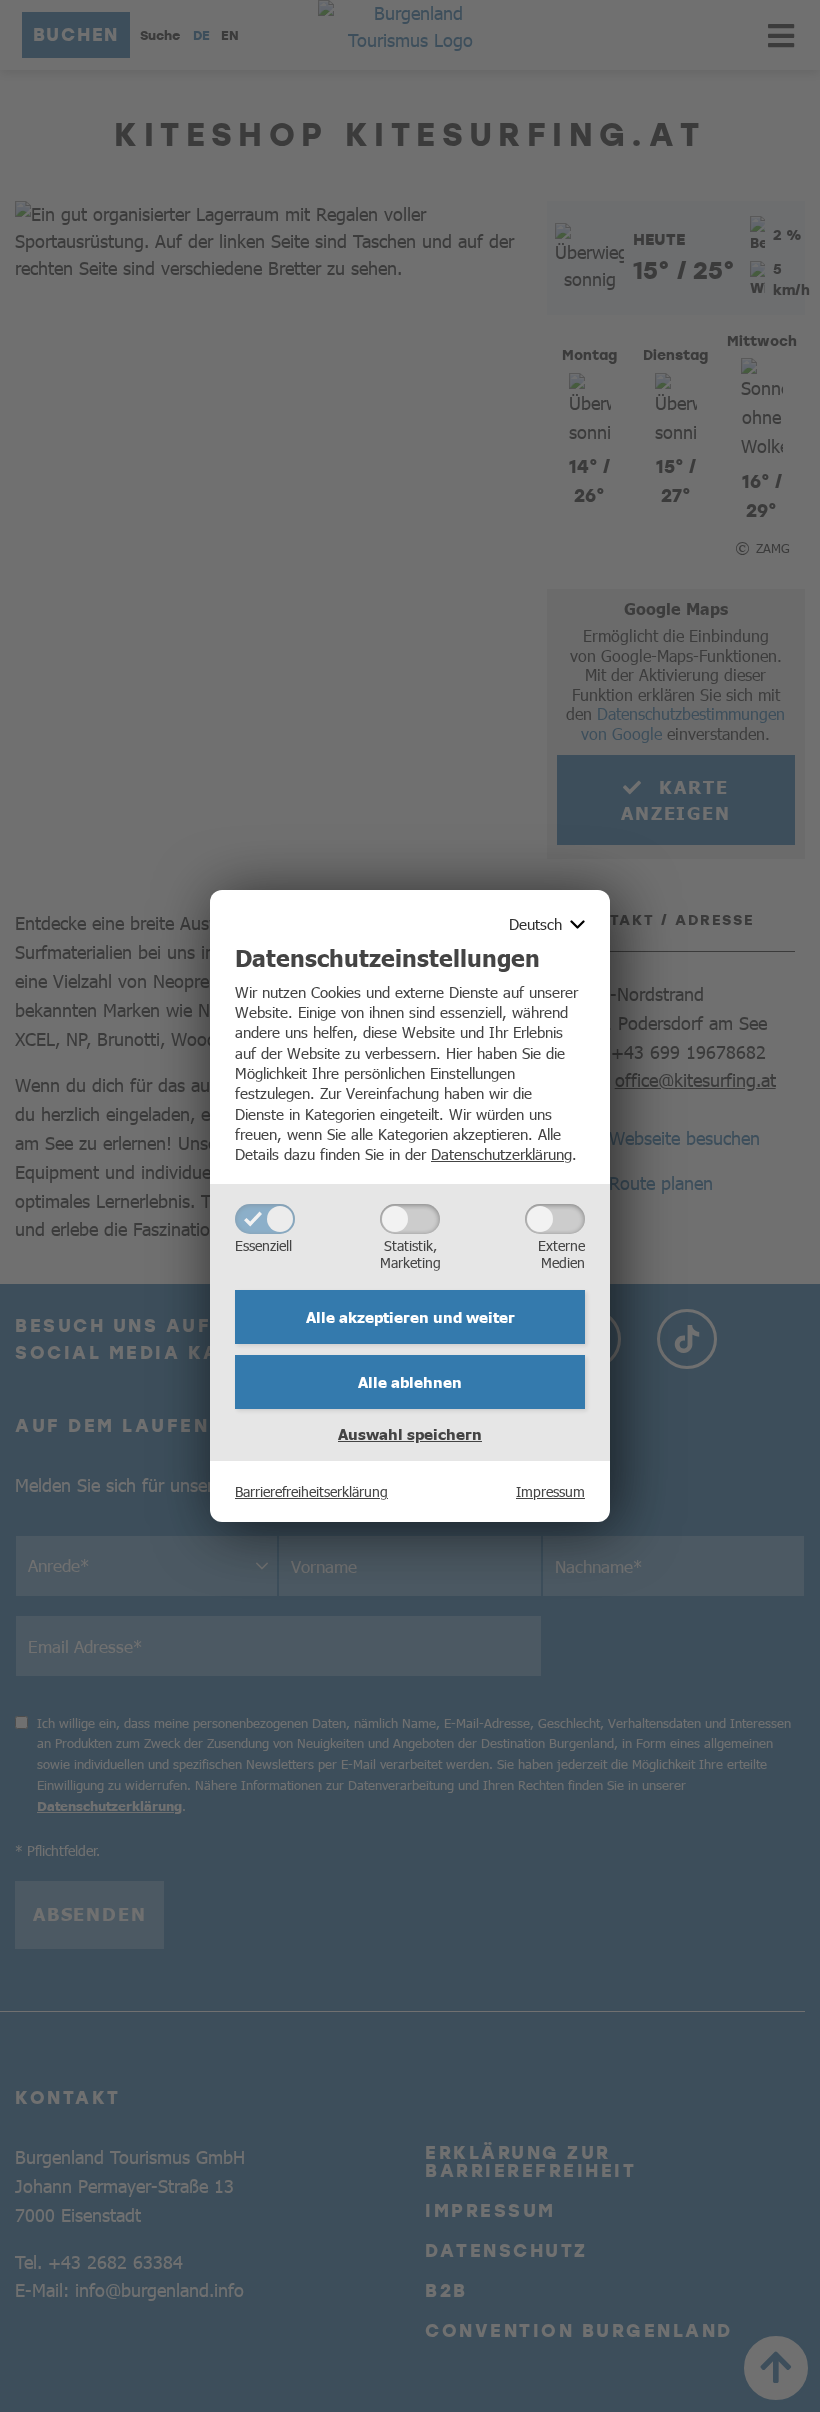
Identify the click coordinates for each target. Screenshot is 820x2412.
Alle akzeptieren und (410, 1317)
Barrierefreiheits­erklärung (311, 1491)
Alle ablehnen (410, 1382)
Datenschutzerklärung (501, 1153)
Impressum (550, 1491)
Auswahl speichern (410, 1434)
